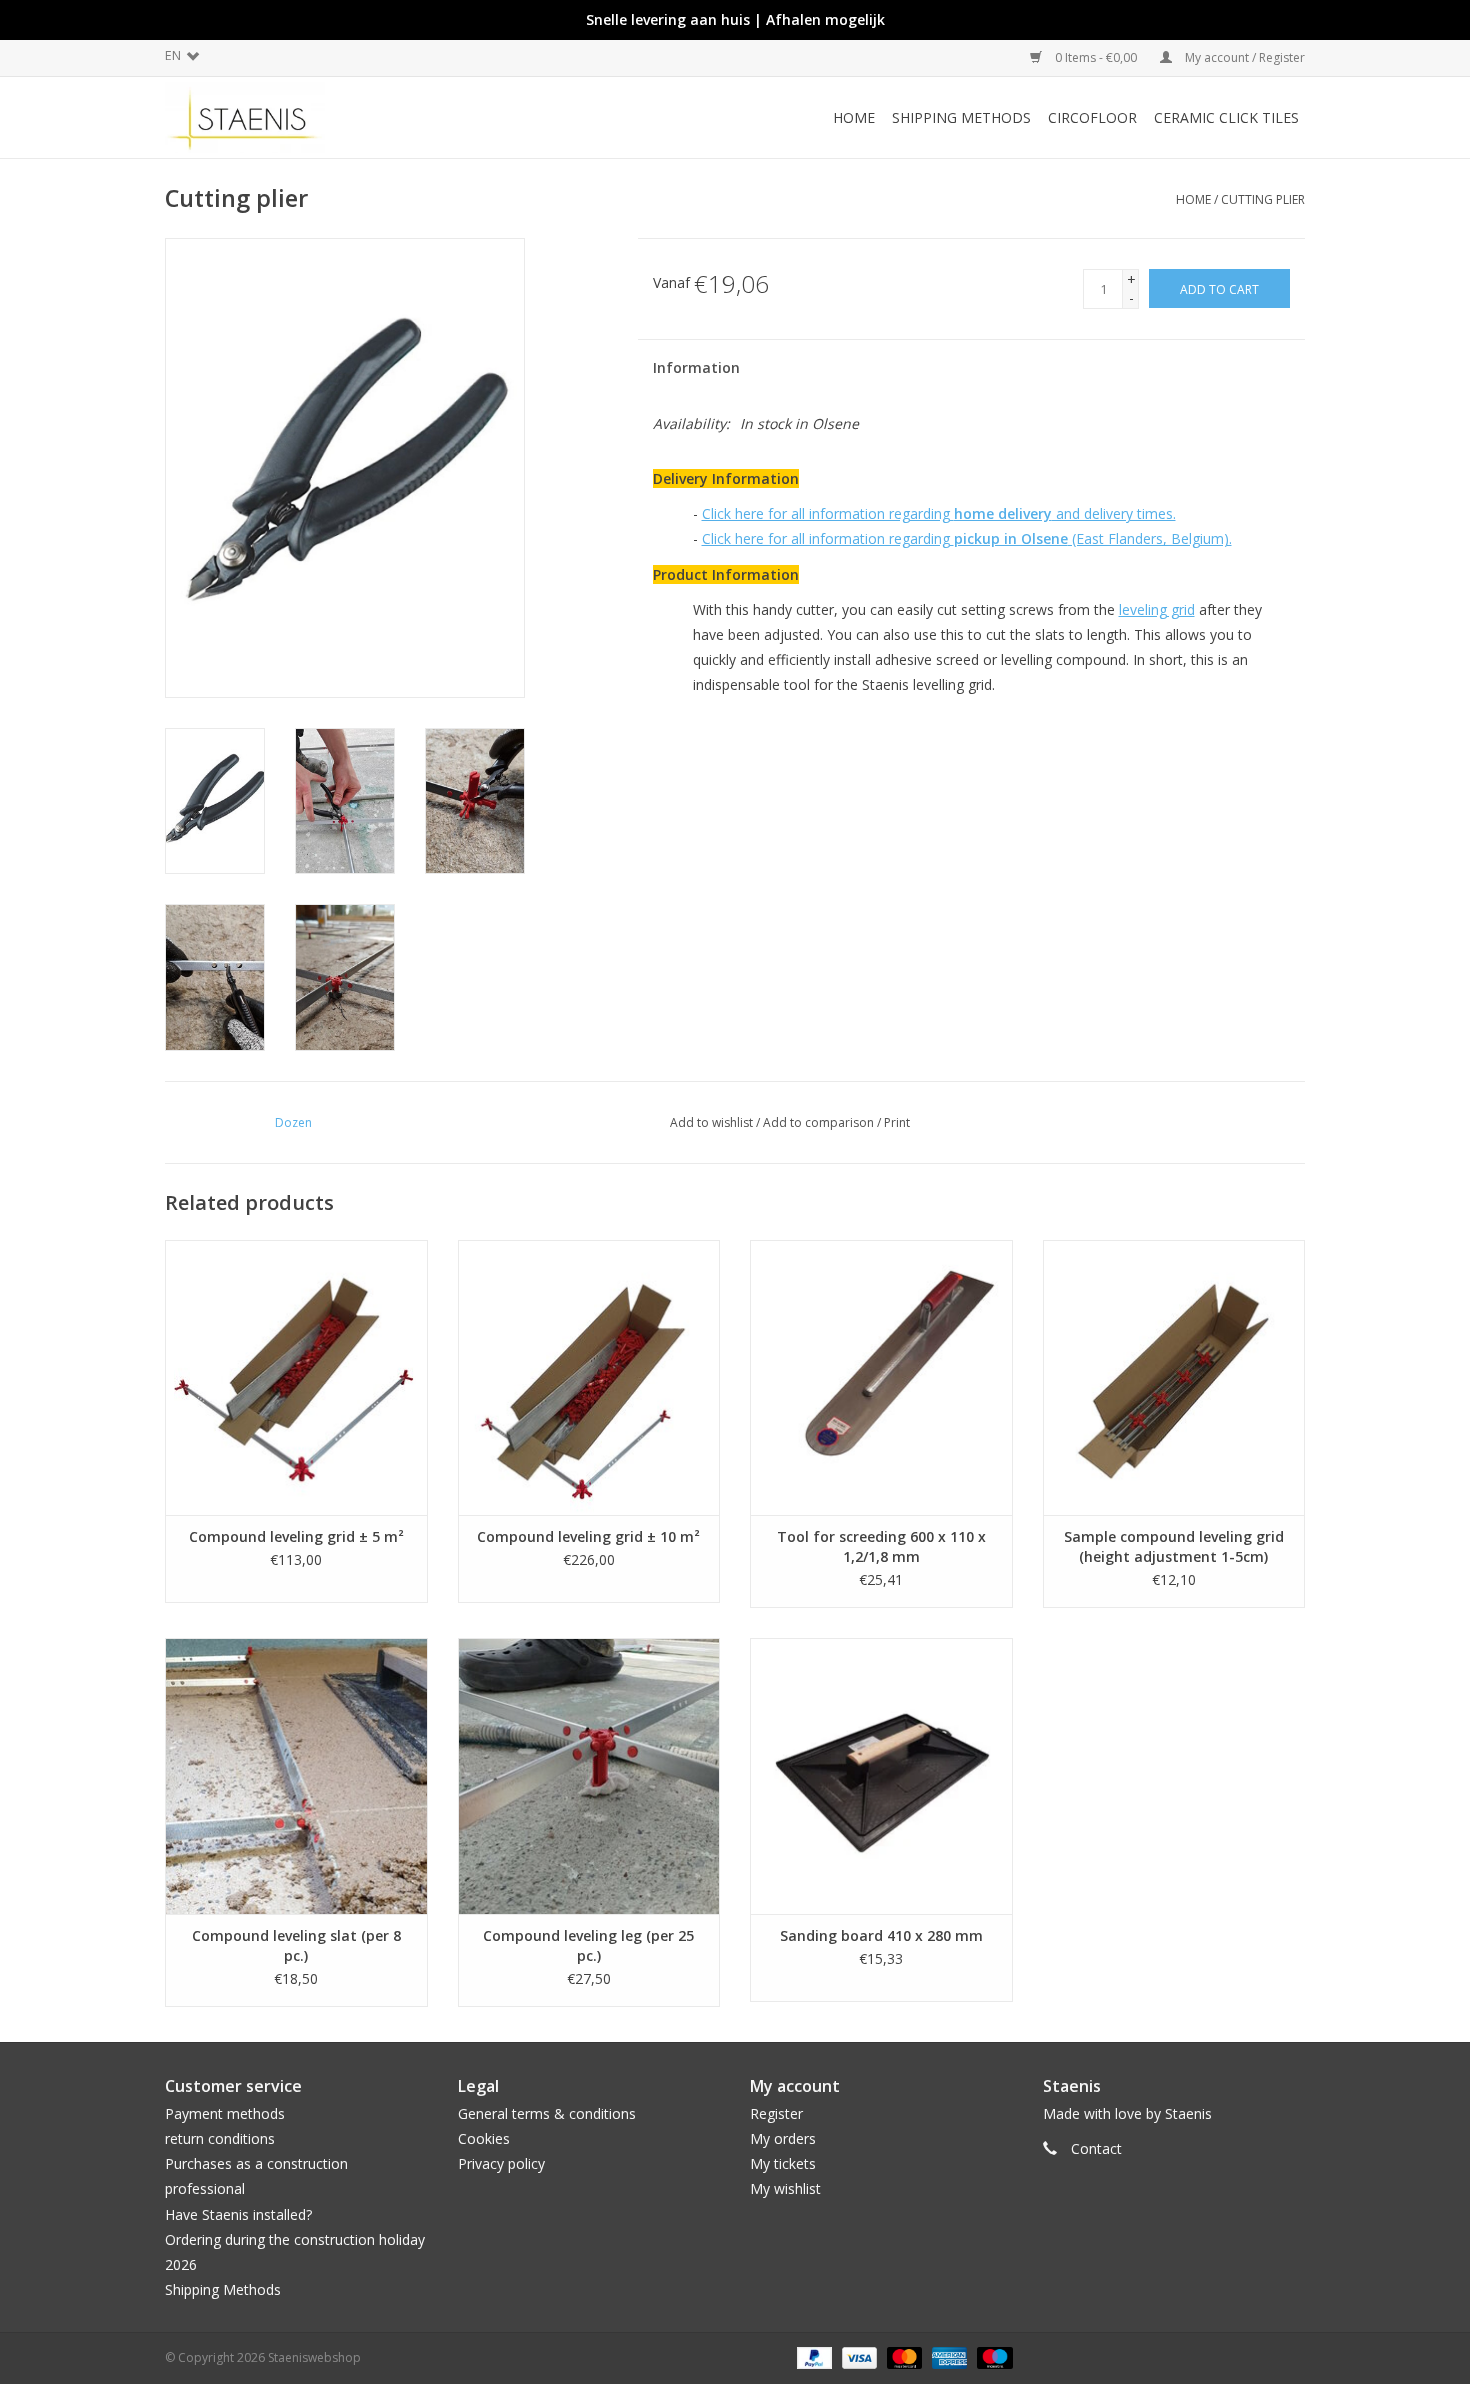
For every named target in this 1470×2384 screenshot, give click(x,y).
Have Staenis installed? (238, 2214)
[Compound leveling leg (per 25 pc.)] (589, 1775)
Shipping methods (961, 117)
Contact (1096, 2148)
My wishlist (785, 2188)
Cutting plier (1263, 199)
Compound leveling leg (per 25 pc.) (588, 1945)
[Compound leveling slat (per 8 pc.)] (296, 1775)
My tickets (783, 2163)
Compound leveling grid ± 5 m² (296, 1536)
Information (696, 367)
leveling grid (1157, 609)
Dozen (293, 1122)
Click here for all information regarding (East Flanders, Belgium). (967, 538)
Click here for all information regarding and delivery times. (939, 513)
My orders (783, 2138)
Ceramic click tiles (1226, 117)
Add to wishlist (711, 1122)
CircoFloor (1092, 117)
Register (776, 2113)
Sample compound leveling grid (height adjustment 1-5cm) (1174, 1546)
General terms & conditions (547, 2113)
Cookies (484, 2138)
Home (854, 117)
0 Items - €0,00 (1096, 57)
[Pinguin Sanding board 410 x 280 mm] (881, 1775)
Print (897, 1122)
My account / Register (1243, 57)
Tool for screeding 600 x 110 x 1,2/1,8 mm (881, 1546)
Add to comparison (820, 1122)
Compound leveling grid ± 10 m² (588, 1536)
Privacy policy (501, 2163)
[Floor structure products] (308, 117)
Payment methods (225, 2113)
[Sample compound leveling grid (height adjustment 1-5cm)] (1174, 1377)
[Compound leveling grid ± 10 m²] (589, 1377)
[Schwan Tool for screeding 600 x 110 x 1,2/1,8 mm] (881, 1377)
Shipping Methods (223, 2289)
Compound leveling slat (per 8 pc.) (296, 1945)
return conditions (220, 2138)
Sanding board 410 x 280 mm (881, 1935)
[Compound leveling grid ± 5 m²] (296, 1377)
